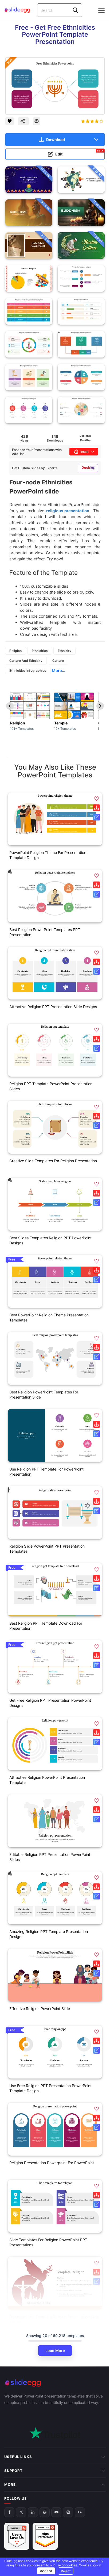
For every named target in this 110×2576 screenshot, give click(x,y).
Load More (55, 2351)
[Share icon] (23, 121)
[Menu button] (101, 11)
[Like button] (10, 121)
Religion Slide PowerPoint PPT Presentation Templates (47, 1549)
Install (85, 452)
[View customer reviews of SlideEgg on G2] (45, 2498)
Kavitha (85, 440)
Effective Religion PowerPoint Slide (40, 2009)
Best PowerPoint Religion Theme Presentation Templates (49, 1317)
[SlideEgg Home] (55, 2383)
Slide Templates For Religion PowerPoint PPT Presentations (48, 2242)
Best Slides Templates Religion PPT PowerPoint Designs (50, 1240)
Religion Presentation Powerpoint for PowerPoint (52, 2163)
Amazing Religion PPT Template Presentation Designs (49, 1934)
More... (58, 670)
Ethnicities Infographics (28, 670)
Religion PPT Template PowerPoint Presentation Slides (51, 1086)
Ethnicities (40, 651)
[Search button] (75, 10)
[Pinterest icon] (37, 121)
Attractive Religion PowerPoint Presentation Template (47, 1780)
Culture (58, 661)
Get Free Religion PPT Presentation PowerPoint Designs (50, 1703)
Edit (79, 153)
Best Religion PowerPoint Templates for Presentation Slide (44, 1395)
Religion (15, 651)
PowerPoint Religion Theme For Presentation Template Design (48, 855)
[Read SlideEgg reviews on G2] (17, 2498)
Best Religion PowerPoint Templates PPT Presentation (45, 932)
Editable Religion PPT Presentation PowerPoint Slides (50, 1857)
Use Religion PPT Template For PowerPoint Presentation (46, 1472)
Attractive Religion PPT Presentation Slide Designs (53, 1007)
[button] (97, 799)
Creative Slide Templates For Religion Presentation (53, 1161)
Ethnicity (64, 651)
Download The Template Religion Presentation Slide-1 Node (55, 2319)
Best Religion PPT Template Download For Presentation (46, 1626)
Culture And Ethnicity (26, 661)
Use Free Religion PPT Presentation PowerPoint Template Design (50, 2088)
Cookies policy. (88, 2565)
